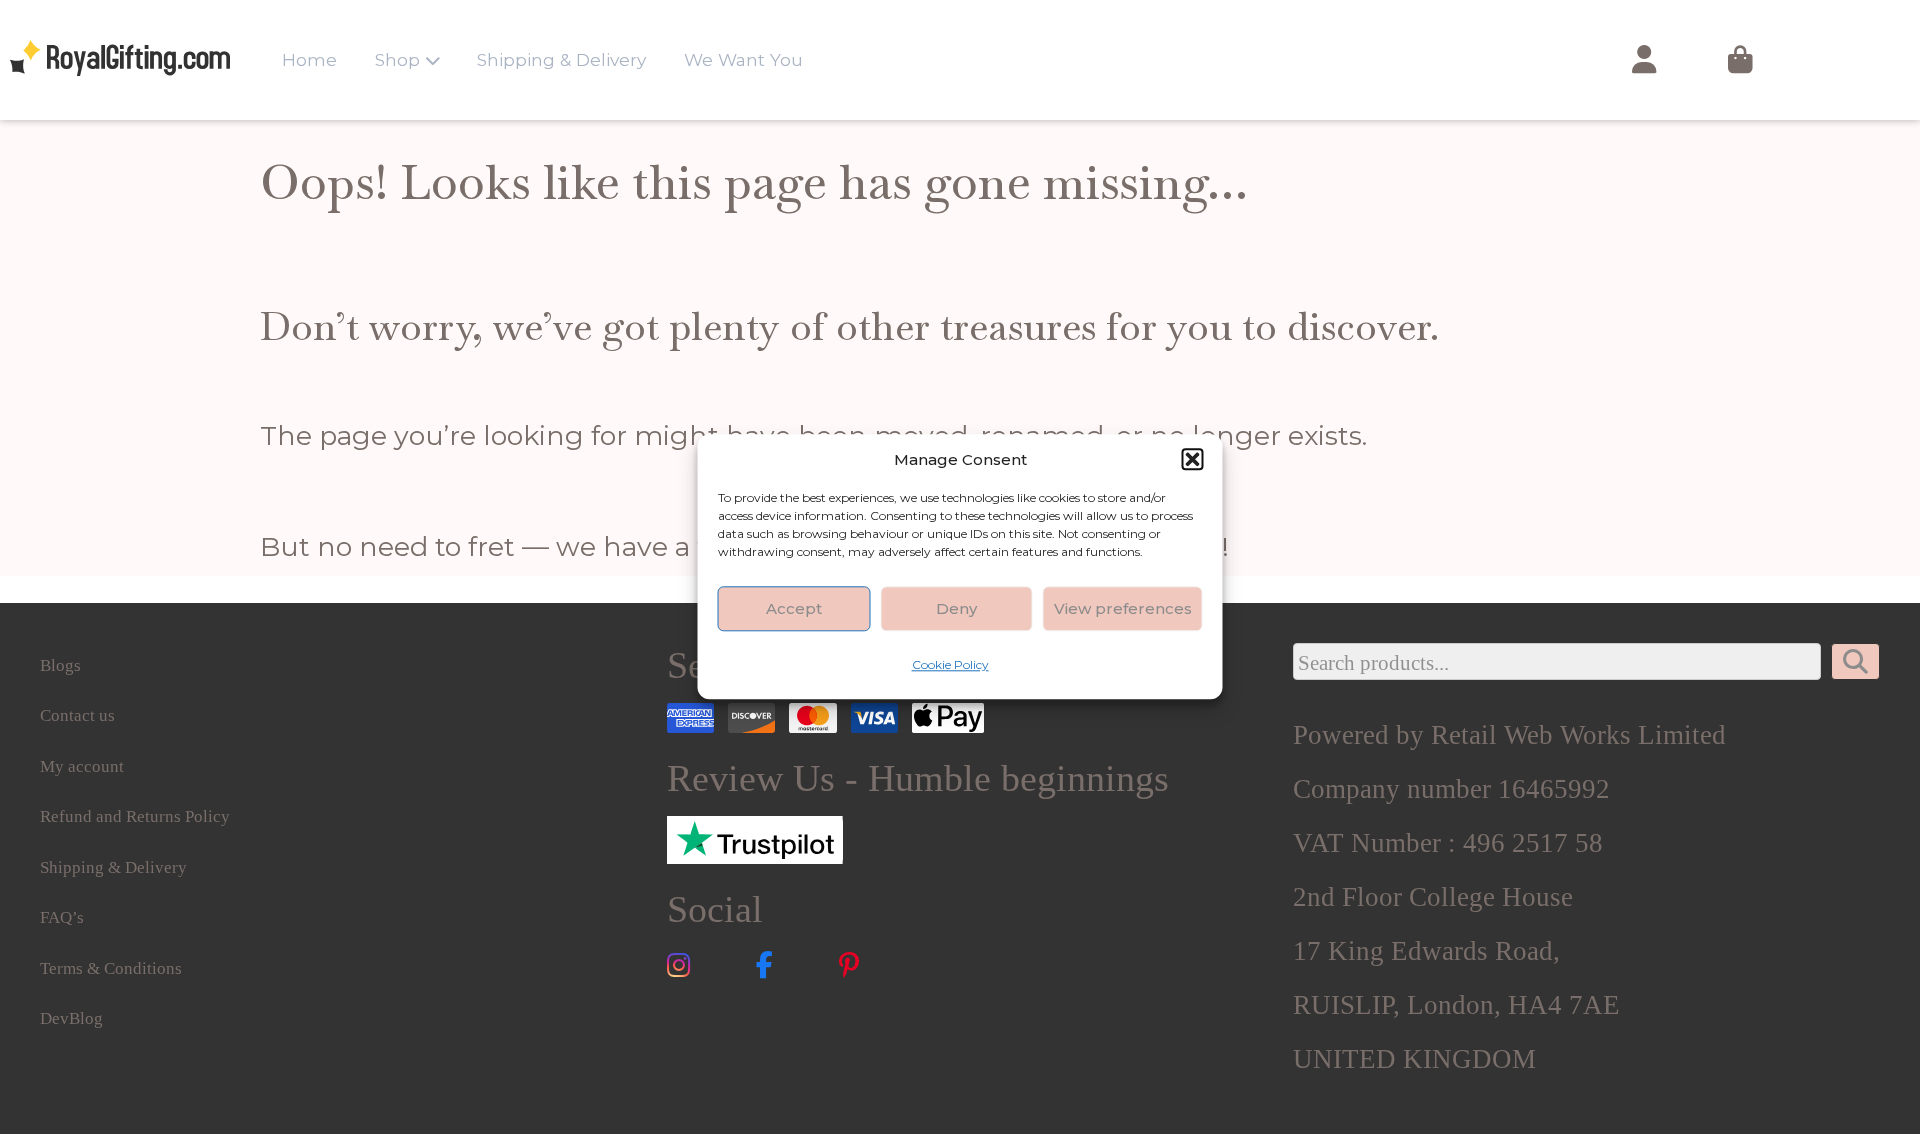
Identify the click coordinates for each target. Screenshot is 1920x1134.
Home (309, 59)
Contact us (77, 715)
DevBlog (71, 1018)
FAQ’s (62, 917)
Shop (397, 59)
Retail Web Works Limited (1578, 735)
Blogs (60, 665)
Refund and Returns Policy (135, 816)
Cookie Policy (950, 664)
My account (82, 766)
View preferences (1123, 608)
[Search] (1855, 662)
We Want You (743, 59)
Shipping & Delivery (561, 59)
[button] (1193, 459)
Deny (956, 608)
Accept (794, 608)
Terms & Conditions (111, 968)
